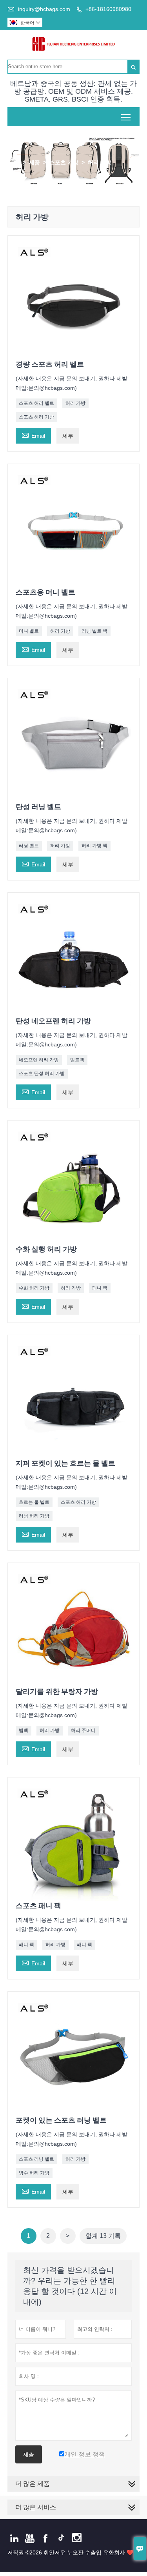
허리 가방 (75, 403)
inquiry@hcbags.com (44, 9)
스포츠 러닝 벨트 (36, 2159)
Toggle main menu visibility (126, 117)
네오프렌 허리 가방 (39, 1060)
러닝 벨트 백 (94, 631)
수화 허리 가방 (34, 1288)
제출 (29, 2454)
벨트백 (77, 1060)
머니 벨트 (29, 631)
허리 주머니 (83, 1730)
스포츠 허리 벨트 (36, 403)
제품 (34, 162)
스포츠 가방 (64, 162)
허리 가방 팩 (94, 846)
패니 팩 (100, 1288)
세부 (68, 436)
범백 (24, 1730)
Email (33, 435)
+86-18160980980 (108, 9)
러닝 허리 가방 (34, 1516)
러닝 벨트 (29, 846)
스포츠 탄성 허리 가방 (42, 1073)
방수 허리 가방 (34, 2173)
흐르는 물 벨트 (34, 1502)
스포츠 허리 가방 (36, 417)
